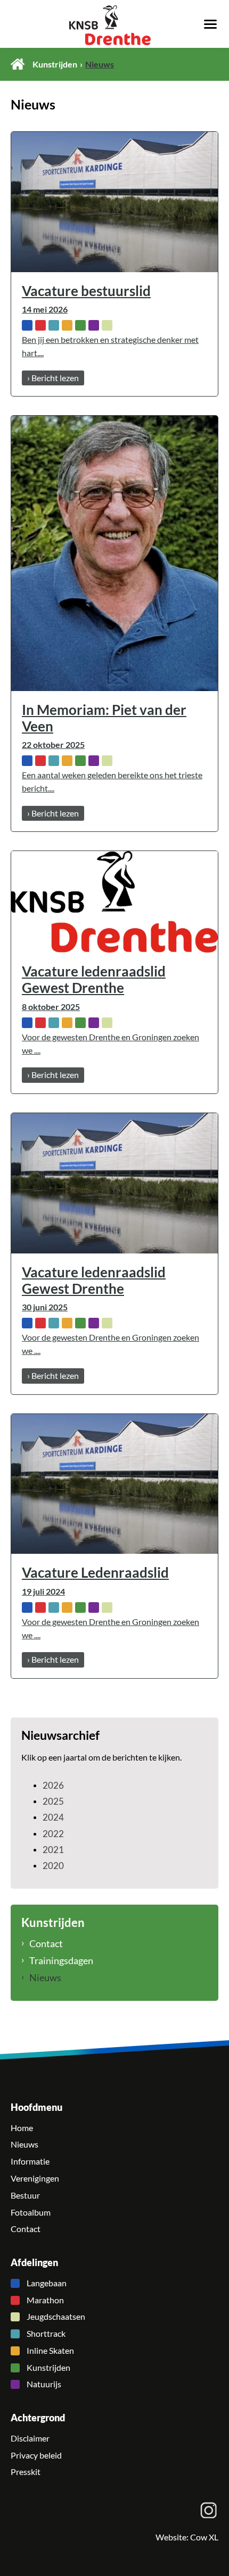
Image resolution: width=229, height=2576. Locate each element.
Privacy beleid (36, 2455)
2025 (53, 1801)
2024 (53, 1817)
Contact (46, 1943)
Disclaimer (30, 2438)
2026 (53, 1785)
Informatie (30, 2161)
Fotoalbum (31, 2212)
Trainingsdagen (61, 1960)
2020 (53, 1866)
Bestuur (25, 2195)
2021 (53, 1850)
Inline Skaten (50, 2351)
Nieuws (45, 1977)
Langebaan (47, 2283)
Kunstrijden (55, 64)
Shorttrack (46, 2334)
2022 (53, 1834)
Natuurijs (44, 2384)
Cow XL (204, 2537)
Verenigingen (35, 2178)
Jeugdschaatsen (56, 2317)
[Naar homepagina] (114, 25)
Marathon (45, 2300)
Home (18, 64)
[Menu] (210, 23)
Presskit (26, 2472)
